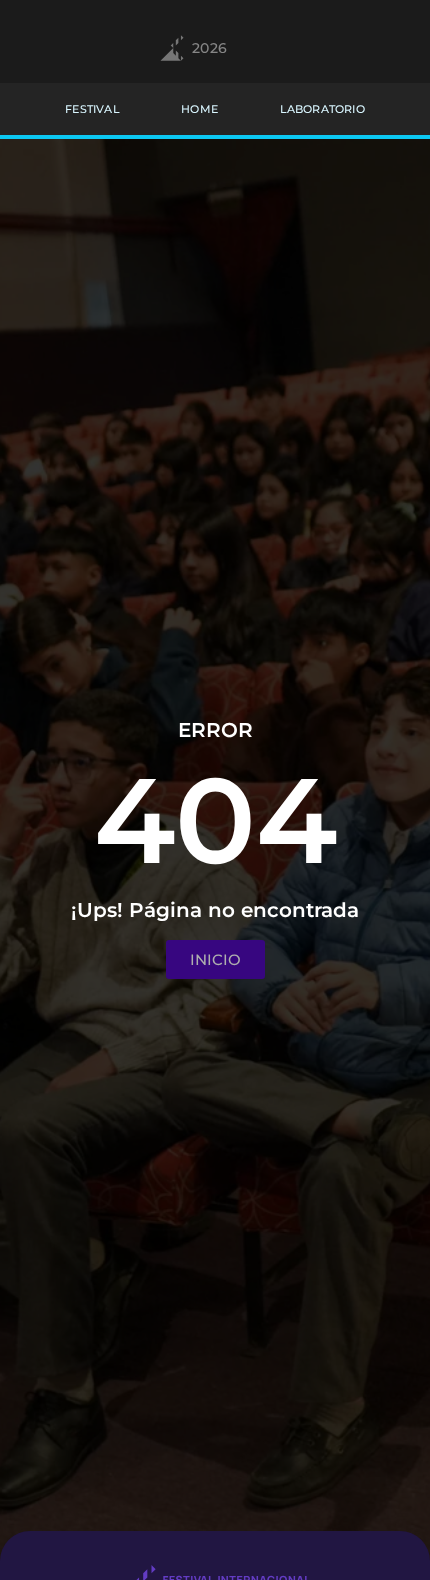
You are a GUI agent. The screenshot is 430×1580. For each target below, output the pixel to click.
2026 (210, 48)
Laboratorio (322, 109)
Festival (92, 109)
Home (199, 109)
